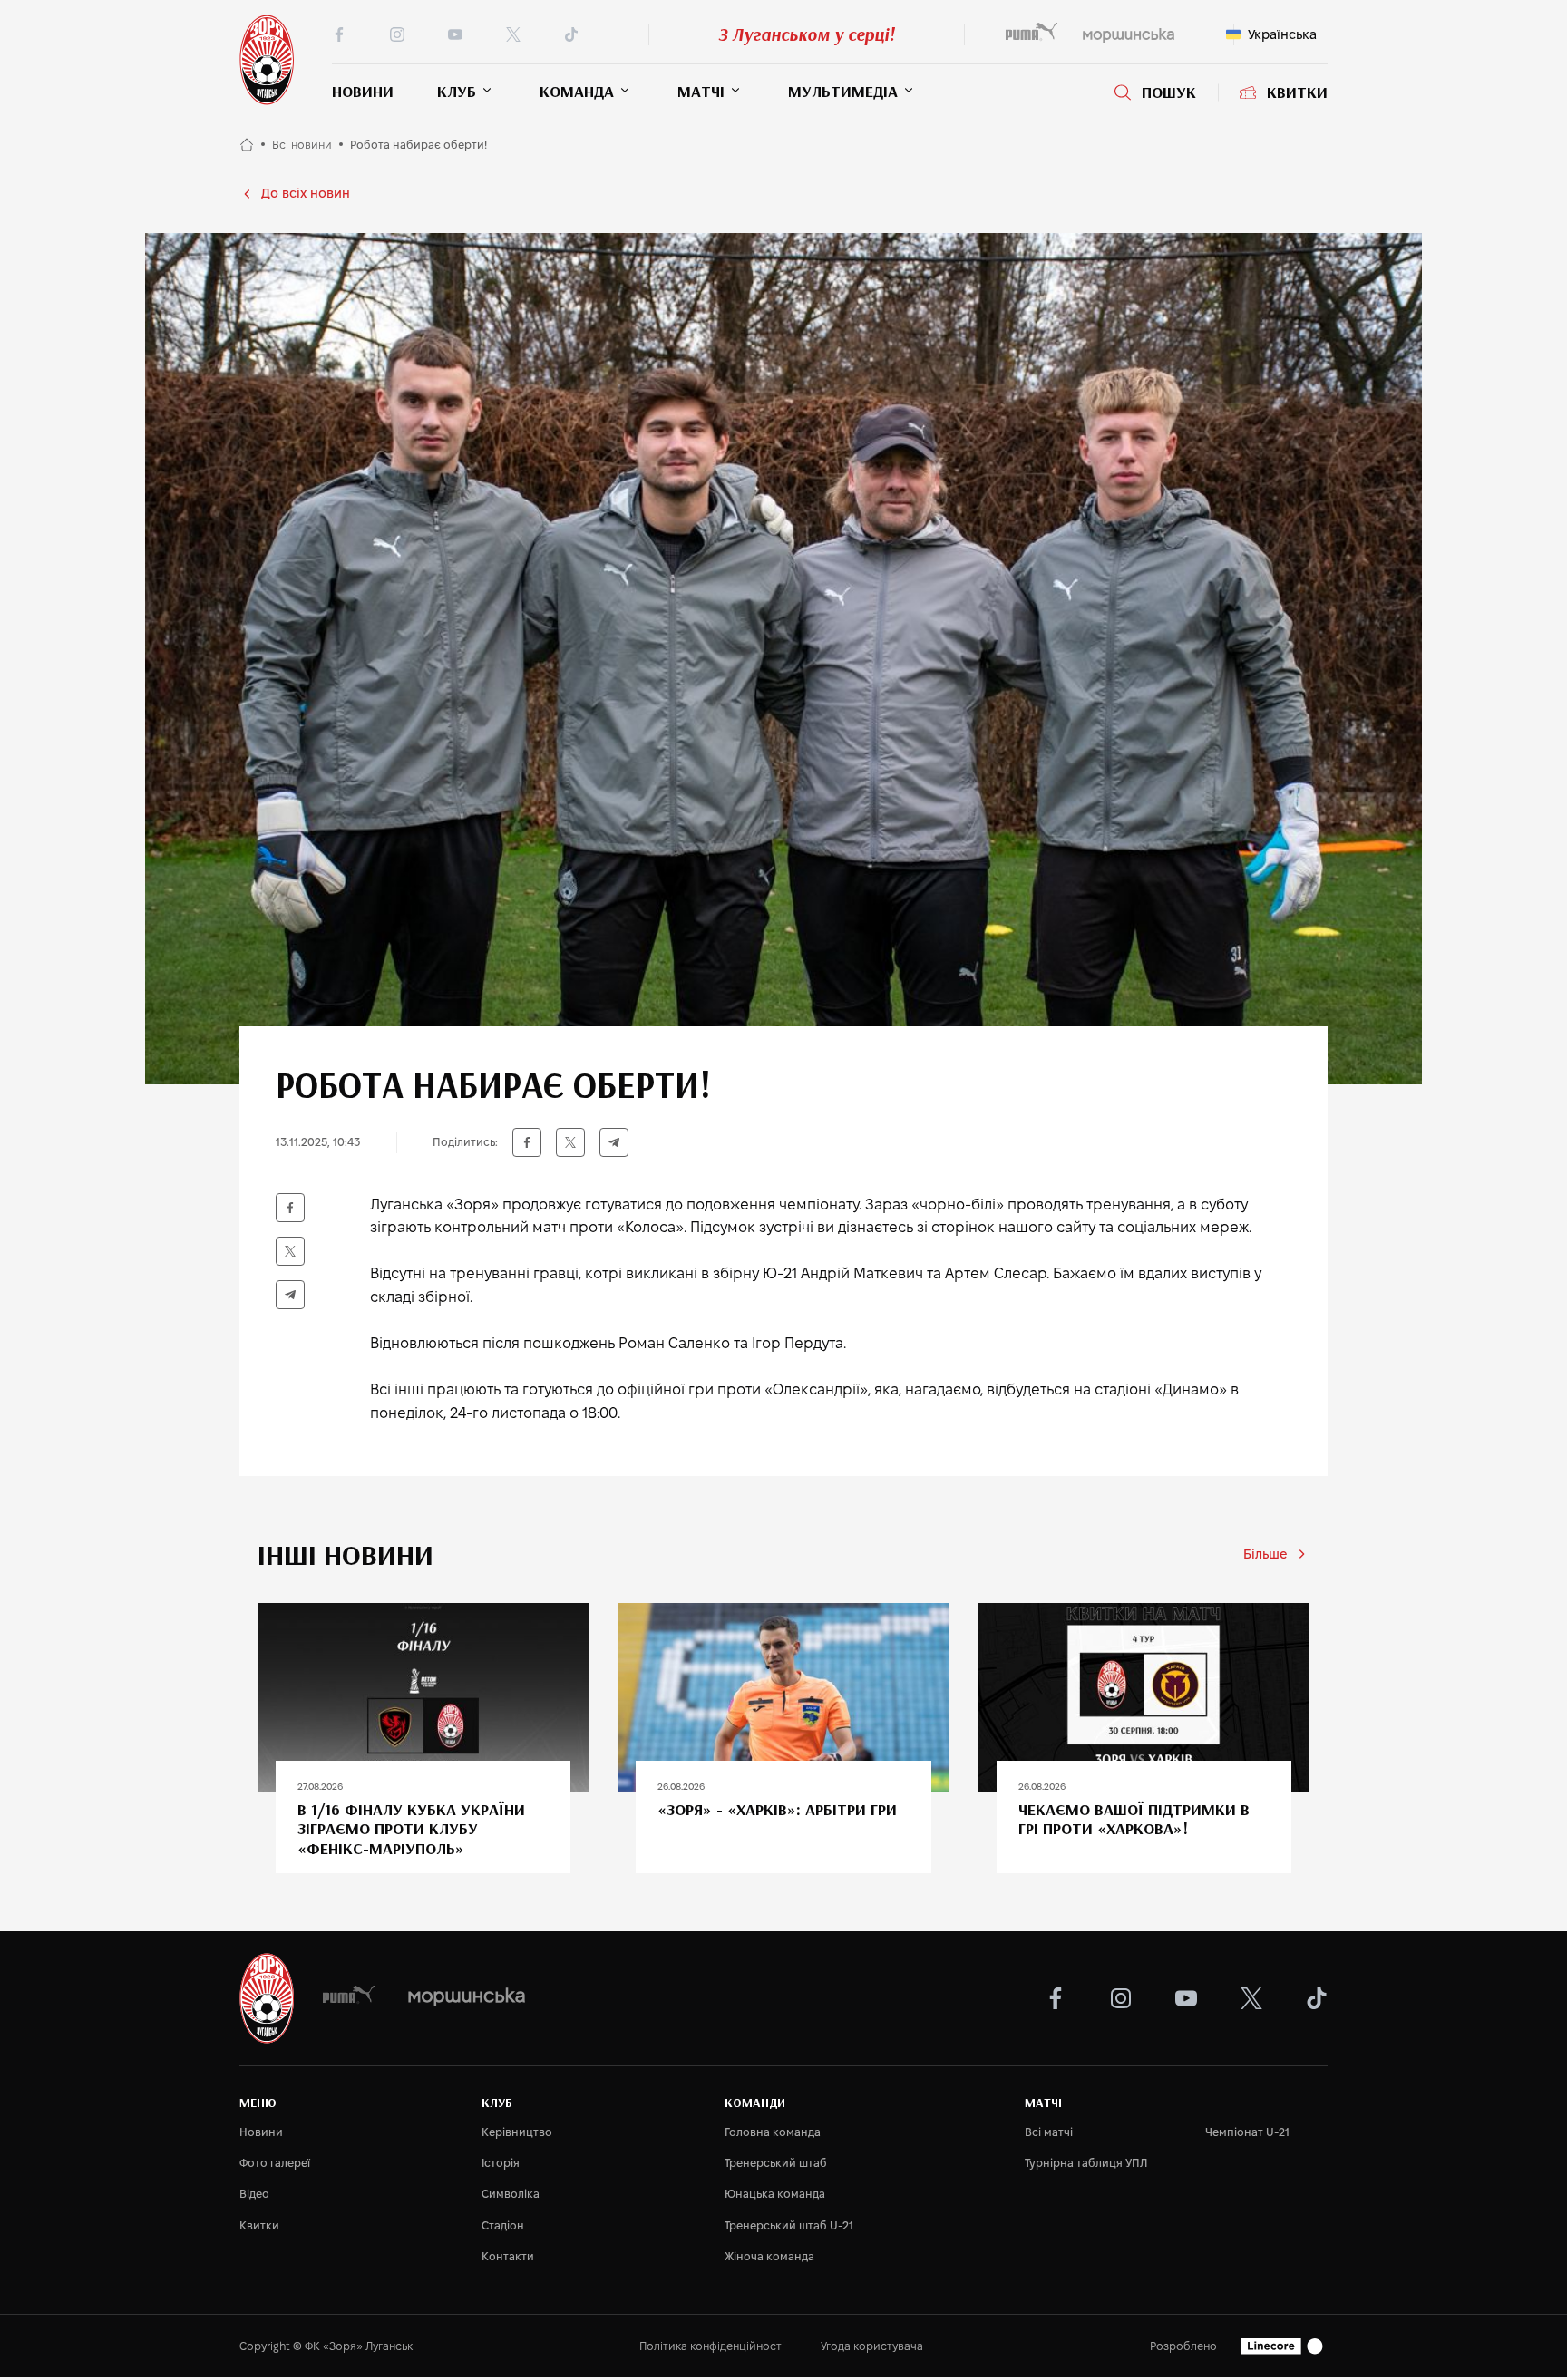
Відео (254, 2194)
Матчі (701, 91)
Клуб (457, 91)
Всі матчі (1049, 2132)
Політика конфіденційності (712, 2346)
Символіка (511, 2194)
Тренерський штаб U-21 (789, 2225)
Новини (363, 91)
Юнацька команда (775, 2194)
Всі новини (302, 145)
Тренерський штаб (776, 2163)
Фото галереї (275, 2163)
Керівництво (517, 2132)
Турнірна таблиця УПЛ (1086, 2163)
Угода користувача (872, 2346)
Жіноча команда (769, 2256)
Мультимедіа (843, 91)
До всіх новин (306, 193)
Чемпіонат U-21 (1247, 2132)
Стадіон (503, 2225)
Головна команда (773, 2132)
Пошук (1169, 92)
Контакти (508, 2256)
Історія (501, 2163)
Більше (1265, 1554)
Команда (577, 91)
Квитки (1297, 92)
